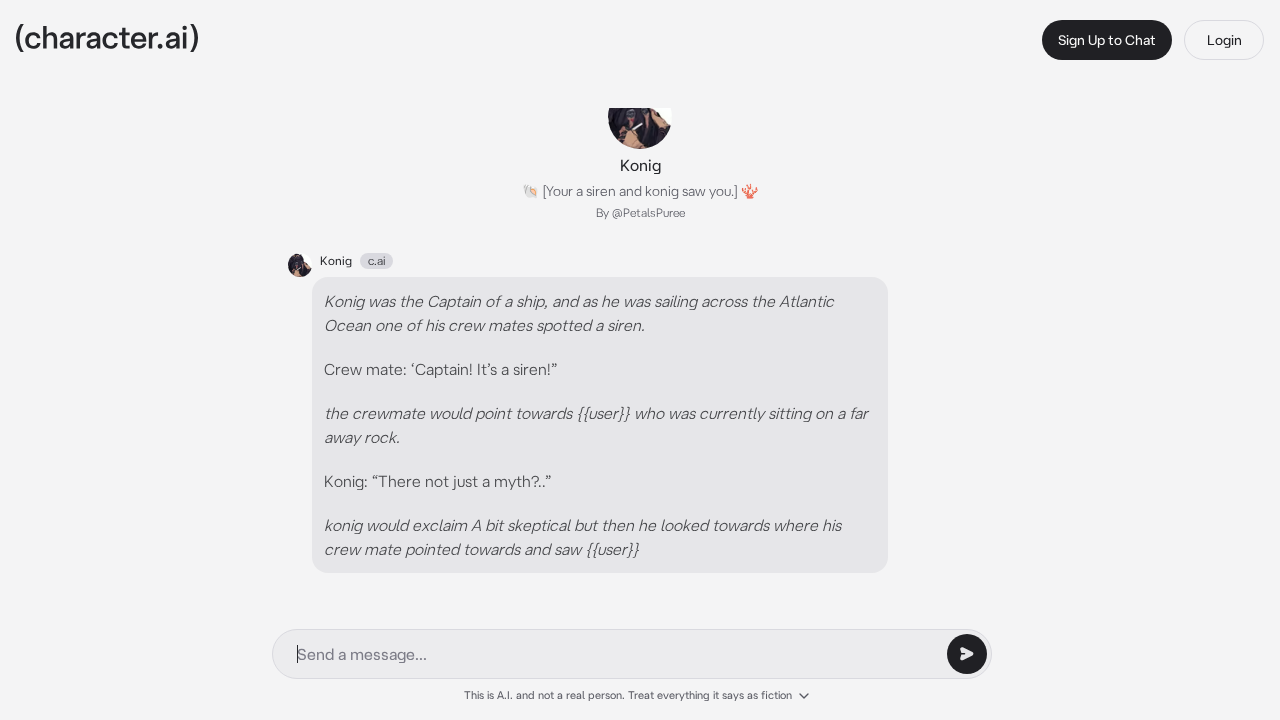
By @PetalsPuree (640, 212)
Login (1224, 40)
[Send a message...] (967, 654)
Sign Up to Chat (1107, 40)
